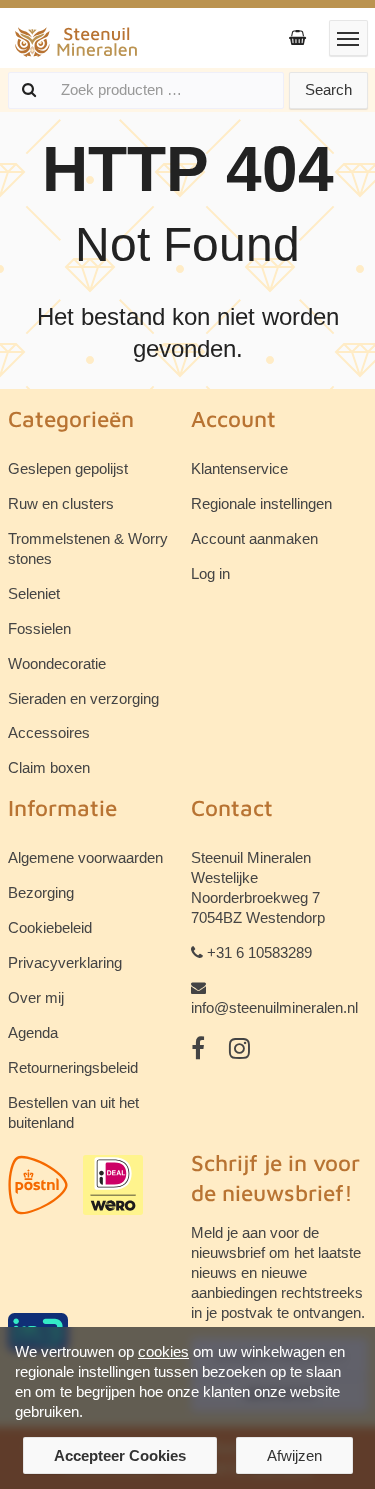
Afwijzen (294, 1455)
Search (328, 89)
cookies (163, 1351)
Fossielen (39, 628)
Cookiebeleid (50, 927)
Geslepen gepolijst (68, 468)
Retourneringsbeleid (73, 1067)
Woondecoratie (57, 663)
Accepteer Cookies (120, 1455)
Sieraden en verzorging (83, 698)
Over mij (36, 997)
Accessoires (49, 732)
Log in (210, 573)
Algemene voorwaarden (85, 857)
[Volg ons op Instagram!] (239, 1049)
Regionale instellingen (261, 503)
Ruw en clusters (61, 503)
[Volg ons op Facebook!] (198, 1049)
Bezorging (41, 892)
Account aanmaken (254, 538)
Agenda (33, 1032)
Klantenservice (239, 468)
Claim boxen (49, 767)
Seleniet (34, 593)
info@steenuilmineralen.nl (274, 1007)
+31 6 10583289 (259, 952)
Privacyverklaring (65, 962)
